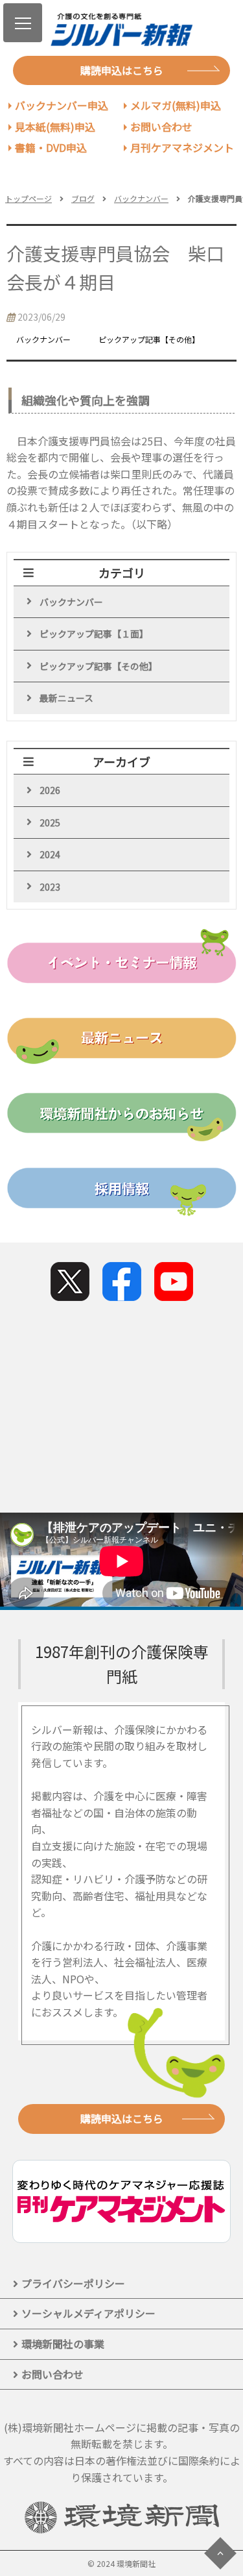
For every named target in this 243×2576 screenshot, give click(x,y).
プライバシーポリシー (73, 2283)
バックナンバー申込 (62, 105)
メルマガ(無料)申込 (176, 105)
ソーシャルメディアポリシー (88, 2313)
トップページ (29, 198)
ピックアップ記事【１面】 (94, 634)
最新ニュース (66, 698)
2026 (50, 790)
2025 (50, 823)
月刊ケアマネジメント (182, 147)
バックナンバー (141, 198)
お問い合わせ (161, 127)
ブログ (83, 198)
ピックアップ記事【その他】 (98, 666)
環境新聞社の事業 (63, 2344)
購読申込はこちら (122, 70)
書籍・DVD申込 (51, 147)
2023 (50, 887)
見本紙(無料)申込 (55, 127)
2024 (50, 854)
